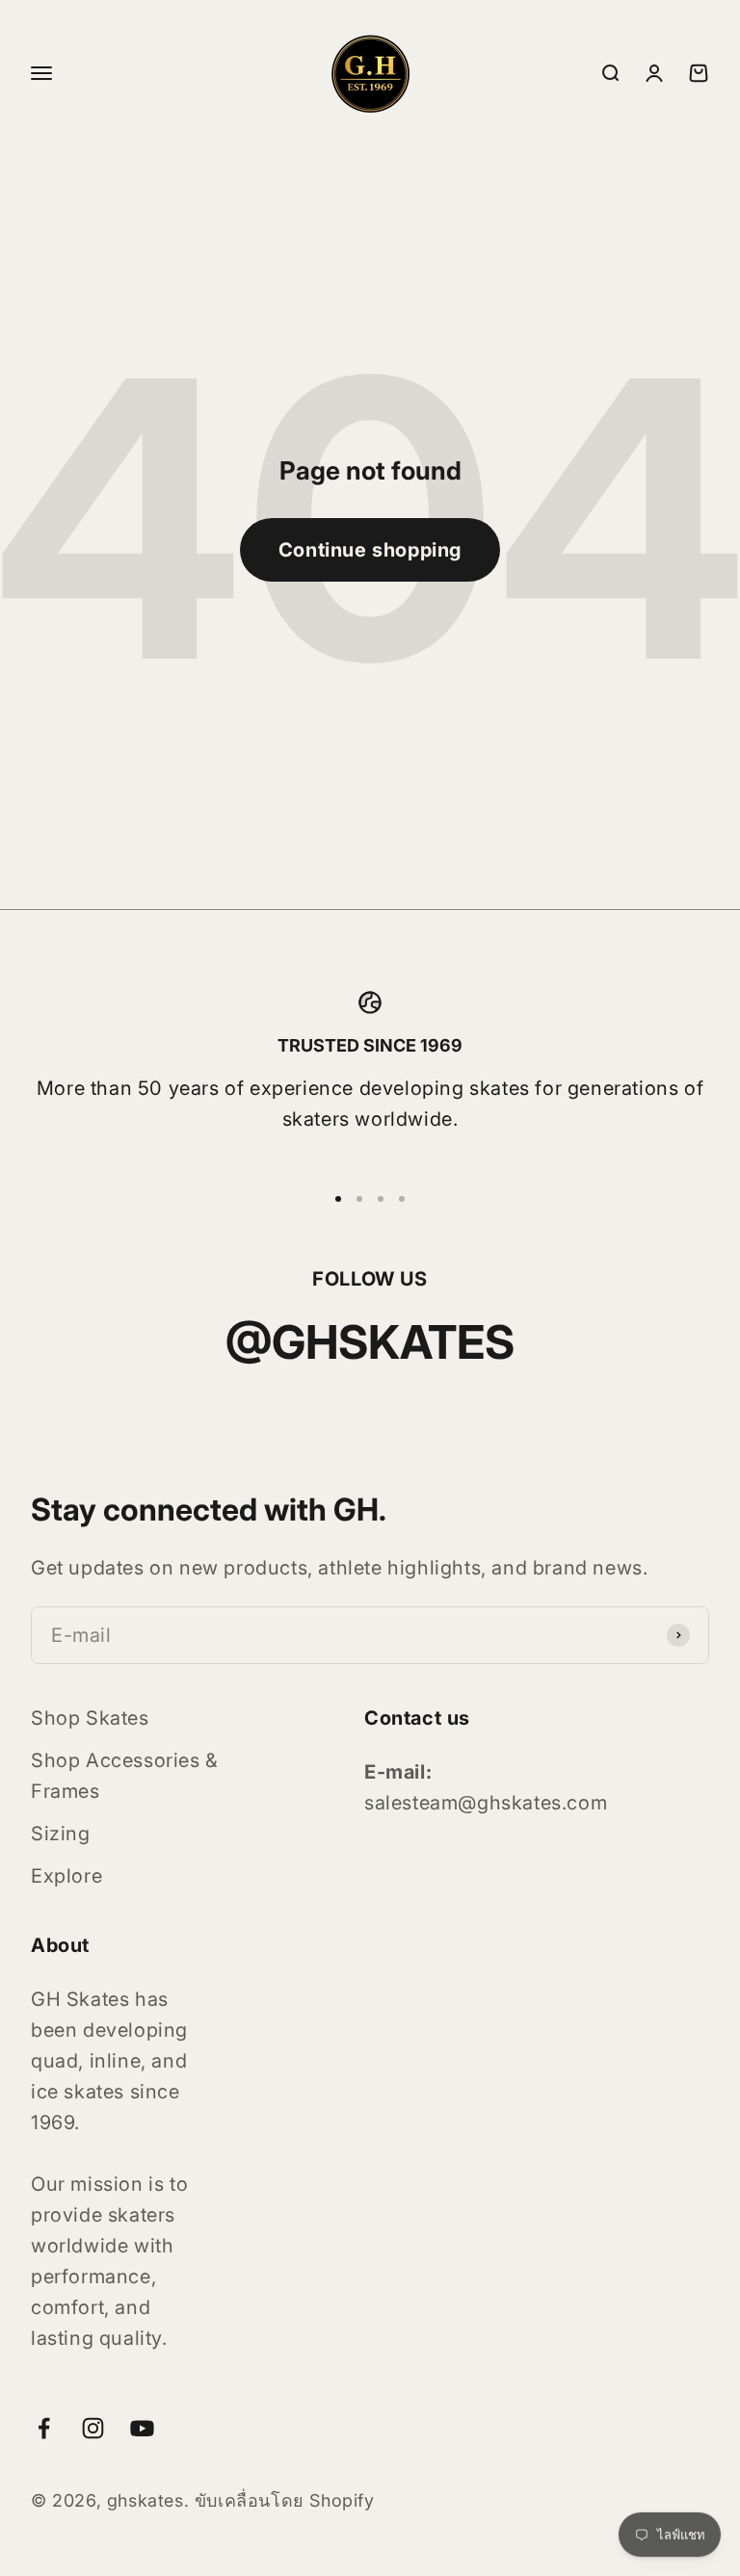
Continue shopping (370, 550)
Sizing (61, 1834)
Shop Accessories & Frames (125, 1776)
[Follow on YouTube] (142, 2428)
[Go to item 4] (402, 1199)
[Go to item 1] (338, 1199)
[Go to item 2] (359, 1199)
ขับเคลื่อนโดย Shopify (285, 2500)
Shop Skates (90, 1718)
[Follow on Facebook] (44, 2428)
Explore (66, 1876)
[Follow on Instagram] (93, 2428)
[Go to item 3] (381, 1199)
